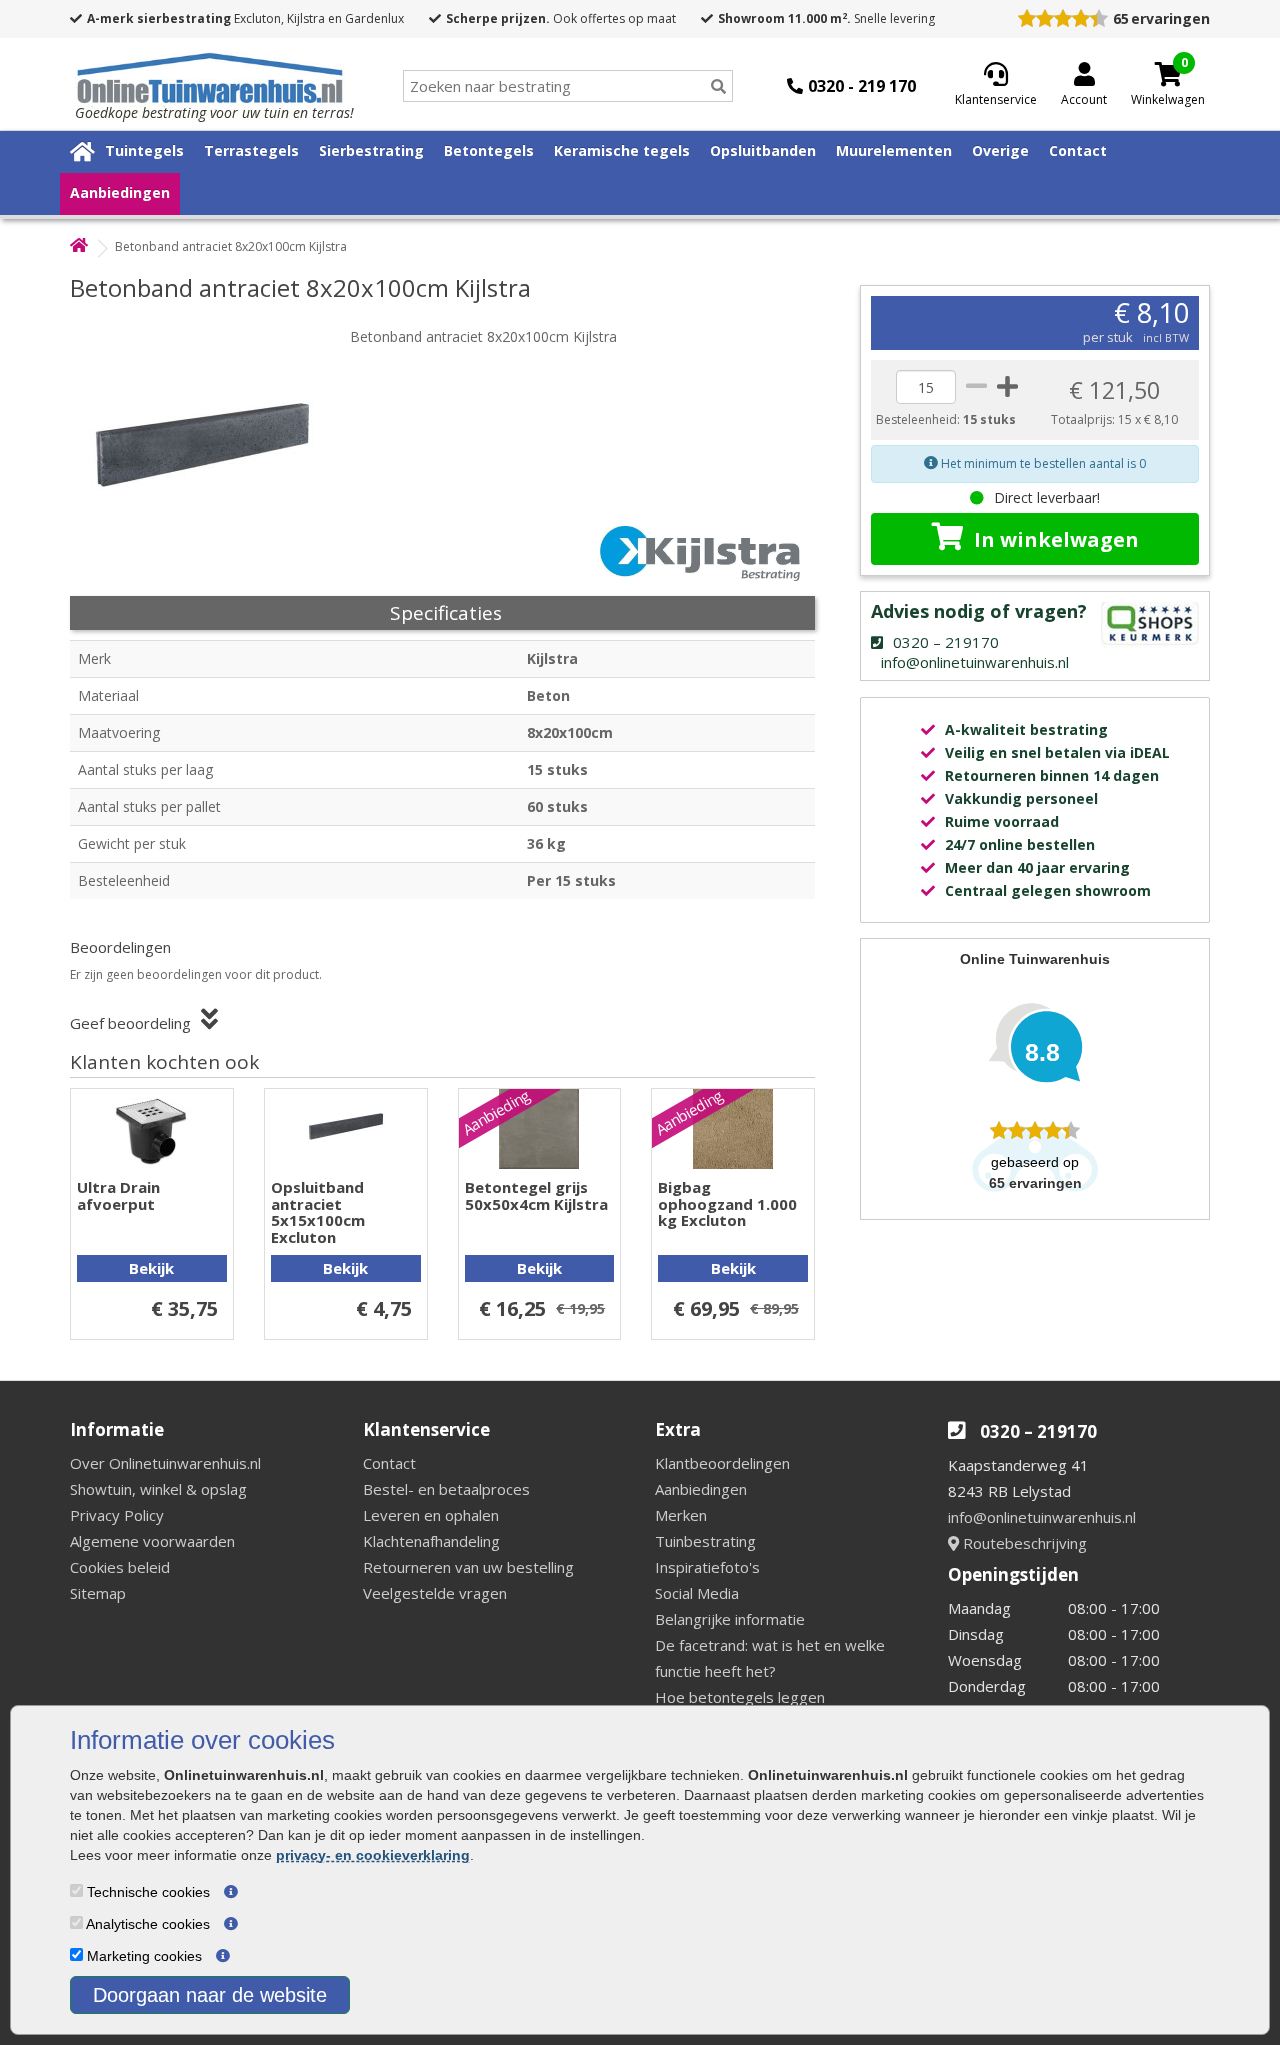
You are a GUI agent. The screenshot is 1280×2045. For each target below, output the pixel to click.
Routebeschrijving (1023, 1543)
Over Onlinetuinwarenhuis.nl (165, 1463)
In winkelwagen (1056, 539)
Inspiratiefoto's (707, 1567)
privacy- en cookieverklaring (373, 1855)
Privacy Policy (117, 1515)
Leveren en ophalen (431, 1515)
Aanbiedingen (120, 192)
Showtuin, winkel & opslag (158, 1489)
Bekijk (151, 1268)
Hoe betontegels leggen (740, 1697)
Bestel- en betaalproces (446, 1489)
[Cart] (1168, 74)
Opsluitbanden (763, 150)
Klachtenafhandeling (431, 1541)
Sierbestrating (371, 150)
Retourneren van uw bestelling (468, 1567)
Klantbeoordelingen (722, 1463)
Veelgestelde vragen (435, 1593)
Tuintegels (144, 150)
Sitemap (98, 1593)
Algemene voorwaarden (152, 1541)
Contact (1078, 150)
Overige (1000, 150)
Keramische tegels (622, 150)
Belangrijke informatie (730, 1619)
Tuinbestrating (705, 1541)
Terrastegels (251, 150)
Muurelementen (894, 150)
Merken (681, 1515)
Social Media (697, 1593)
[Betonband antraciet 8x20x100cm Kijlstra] (215, 440)
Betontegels (489, 150)
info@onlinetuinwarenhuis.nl (1042, 1517)
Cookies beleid (120, 1567)
